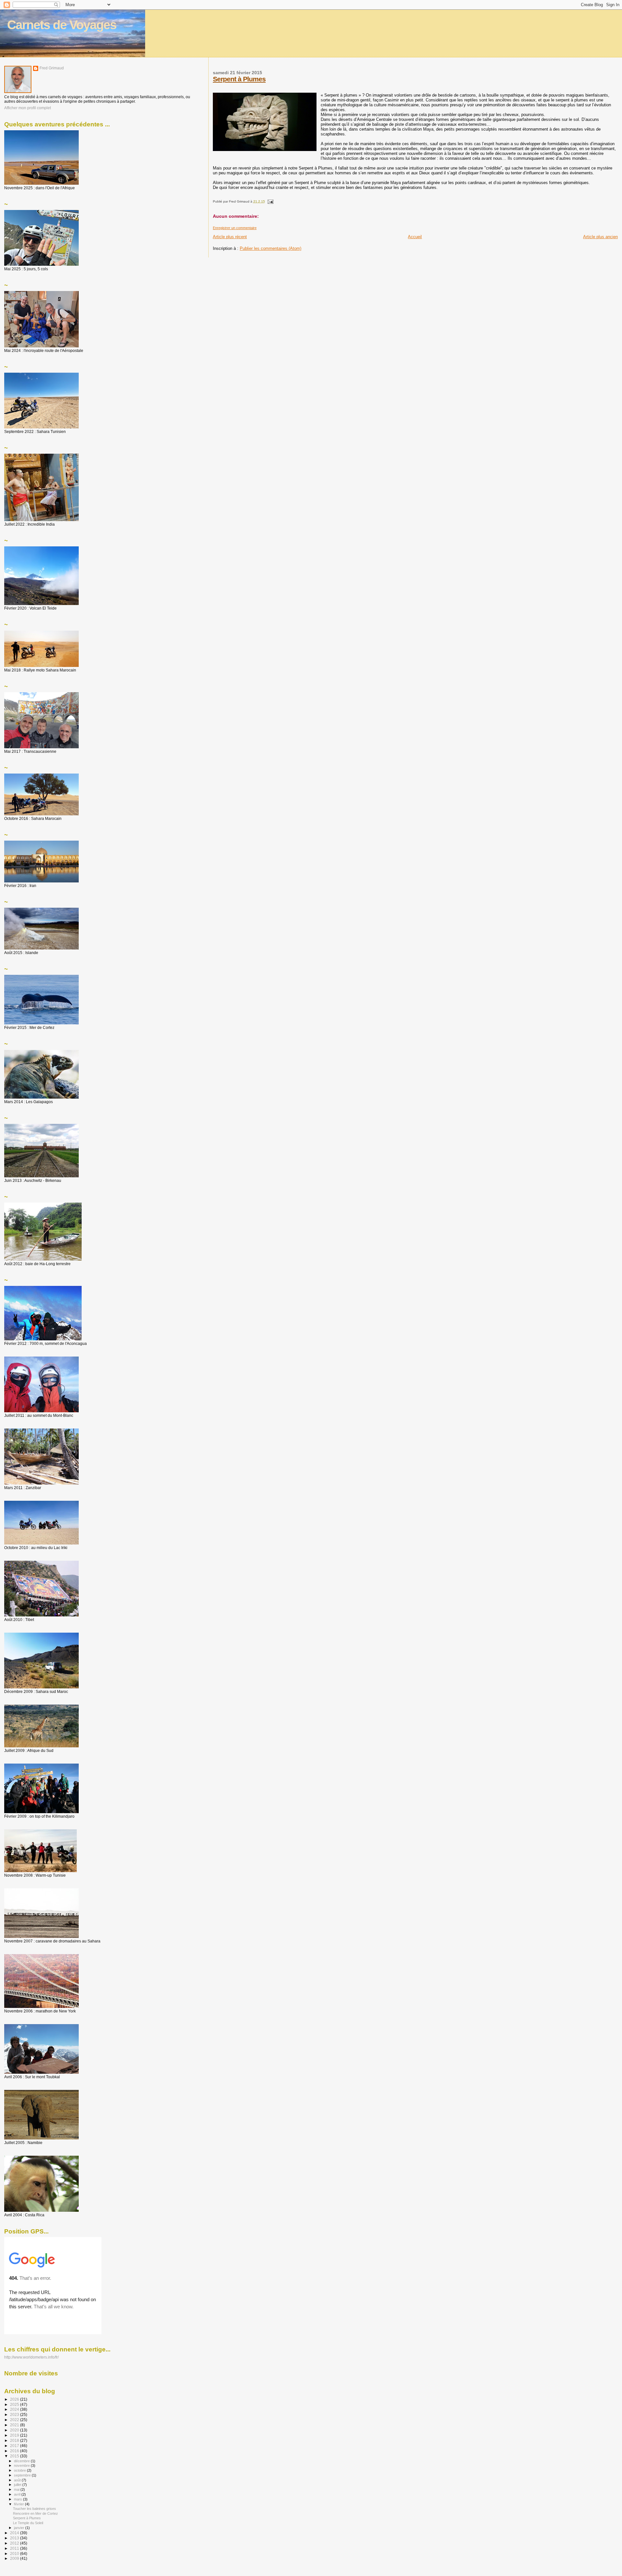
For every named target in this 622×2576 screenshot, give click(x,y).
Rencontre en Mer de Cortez (35, 2513)
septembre (23, 2475)
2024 (15, 2409)
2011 (15, 2548)
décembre (22, 2461)
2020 (15, 2430)
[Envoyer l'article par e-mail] (270, 201)
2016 (15, 2451)
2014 (15, 2533)
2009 (15, 2558)
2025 (15, 2404)
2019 (15, 2435)
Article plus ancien (600, 237)
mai (17, 2489)
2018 (15, 2440)
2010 (15, 2553)
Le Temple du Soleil (28, 2523)
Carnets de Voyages (62, 25)
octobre (20, 2470)
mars (18, 2499)
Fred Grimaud (52, 68)
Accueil (415, 237)
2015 (15, 2456)
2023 (15, 2414)
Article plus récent (230, 237)
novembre (22, 2465)
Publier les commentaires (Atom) (271, 248)
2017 (15, 2446)
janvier (20, 2528)
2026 (15, 2399)
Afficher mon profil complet (28, 108)
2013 (15, 2538)
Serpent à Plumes (239, 79)
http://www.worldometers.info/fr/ (31, 2357)
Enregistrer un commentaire (235, 228)
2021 (15, 2425)
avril (18, 2494)
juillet (18, 2485)
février (19, 2504)
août (18, 2480)
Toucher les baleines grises (35, 2509)
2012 (15, 2543)
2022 (15, 2420)
